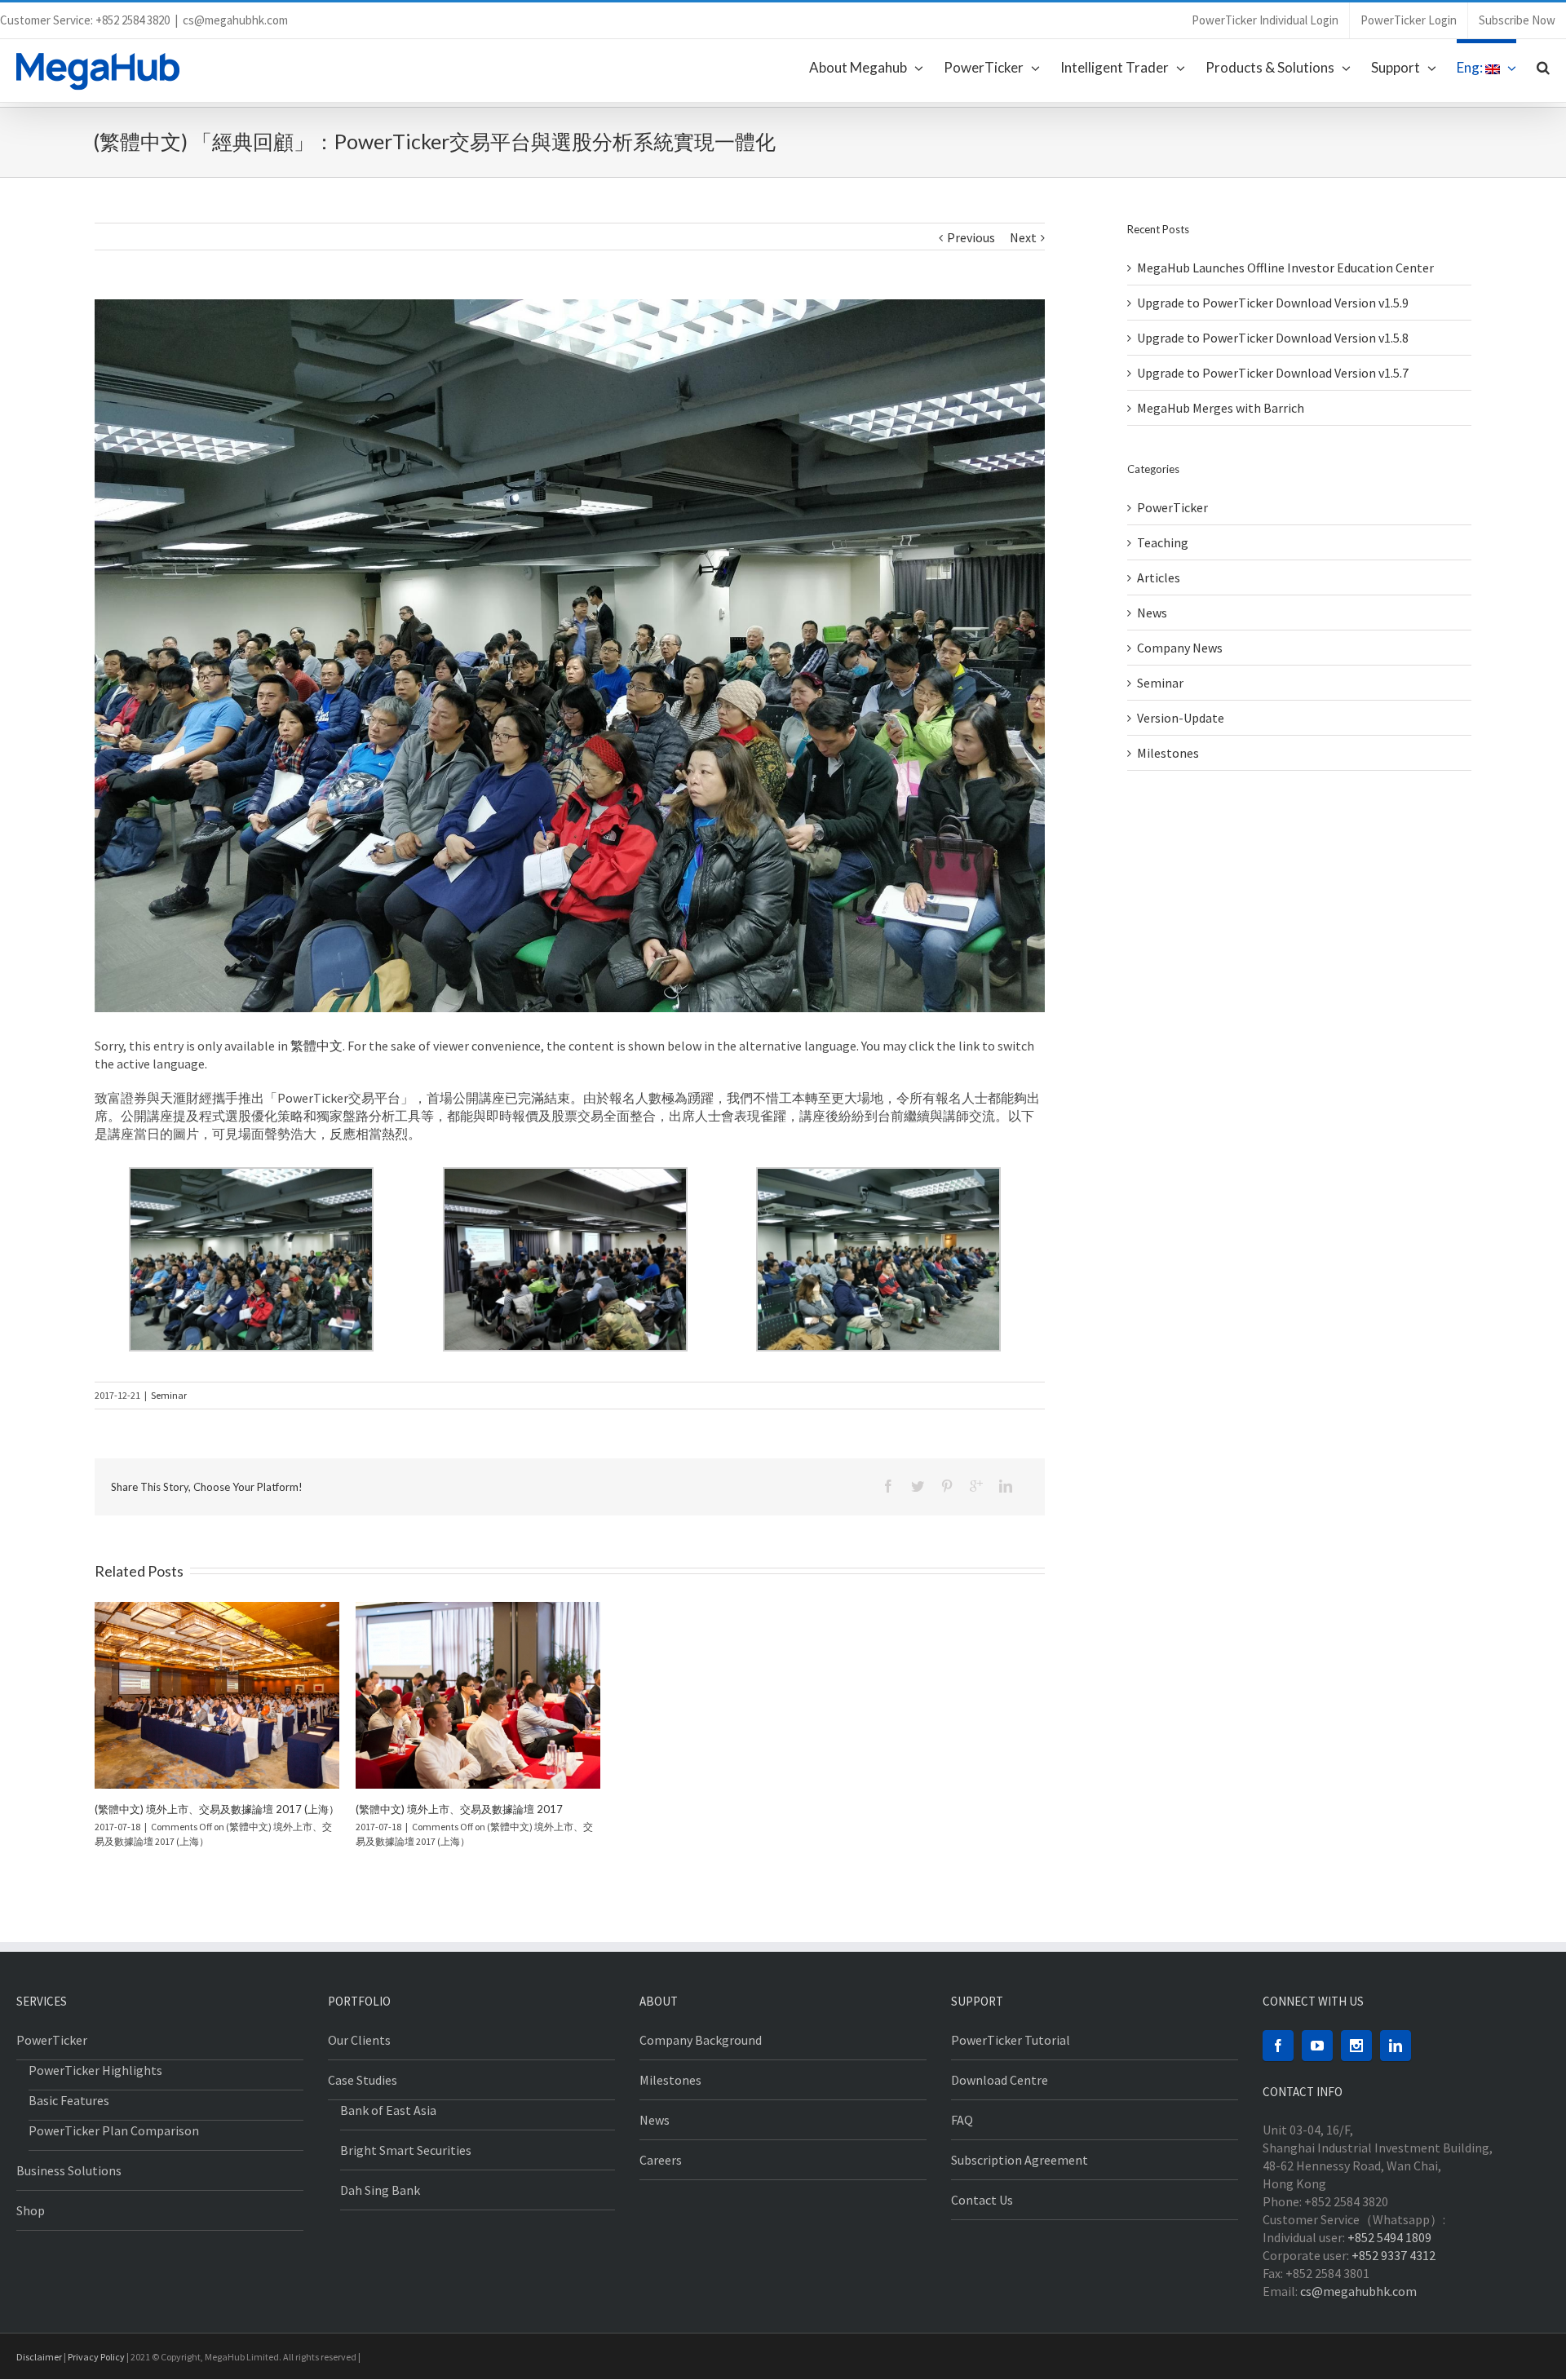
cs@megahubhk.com (235, 20)
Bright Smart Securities (406, 2150)
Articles (1159, 577)
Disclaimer (39, 2357)
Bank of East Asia (388, 2110)
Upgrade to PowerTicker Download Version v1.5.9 (1273, 303)
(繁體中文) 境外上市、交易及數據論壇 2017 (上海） (217, 1809)
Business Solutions (69, 2170)
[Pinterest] (947, 1486)
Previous (971, 237)
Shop (31, 2210)
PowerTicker (1172, 507)
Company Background (701, 2040)
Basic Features (69, 2100)
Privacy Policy (96, 2357)
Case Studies (363, 2080)
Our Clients (359, 2040)
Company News (1180, 648)
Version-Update (1181, 718)
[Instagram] (1356, 2046)
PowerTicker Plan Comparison (114, 2130)
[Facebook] (888, 1486)
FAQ (962, 2120)
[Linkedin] (1006, 1486)
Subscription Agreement (1020, 2160)
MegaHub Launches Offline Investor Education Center (1285, 268)
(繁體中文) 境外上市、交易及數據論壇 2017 (459, 1809)
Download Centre (1000, 2080)
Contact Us (982, 2200)
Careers (661, 2160)
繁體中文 (316, 1046)
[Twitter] (918, 1486)
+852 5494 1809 (1389, 2237)
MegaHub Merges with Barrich (1221, 408)
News (1152, 613)
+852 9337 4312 (1393, 2255)
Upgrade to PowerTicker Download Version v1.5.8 (1273, 338)
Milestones (1168, 753)
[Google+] (976, 1486)
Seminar (169, 1395)
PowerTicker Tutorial (1011, 2040)
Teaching (1163, 542)
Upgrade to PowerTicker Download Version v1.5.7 (1273, 373)
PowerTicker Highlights (95, 2070)
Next (1023, 237)
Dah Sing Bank (380, 2190)
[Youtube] (1317, 2046)
